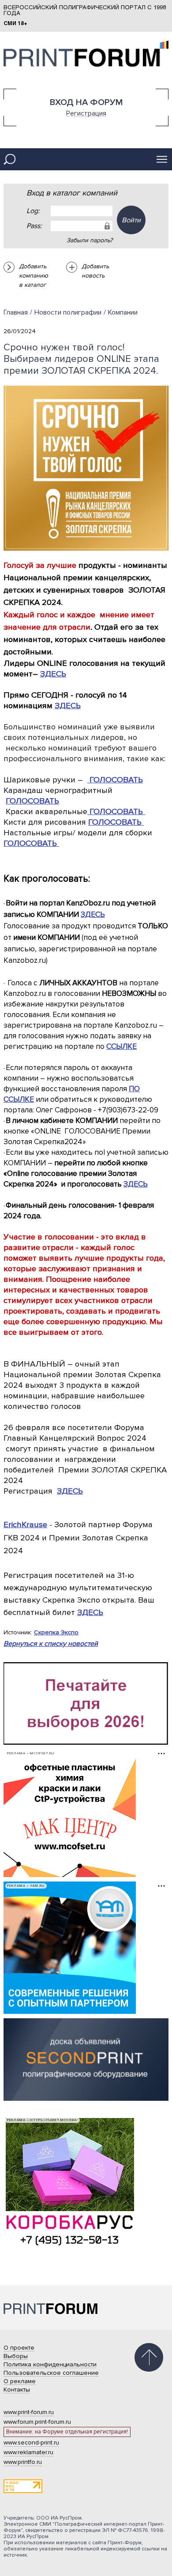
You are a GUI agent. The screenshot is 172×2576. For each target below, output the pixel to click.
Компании (123, 312)
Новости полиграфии (68, 312)
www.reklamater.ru (28, 2452)
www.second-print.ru (31, 2443)
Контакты (17, 2390)
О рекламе (20, 2381)
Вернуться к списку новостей (51, 1644)
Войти (131, 220)
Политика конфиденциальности (50, 2364)
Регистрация (86, 113)
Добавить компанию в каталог (34, 276)
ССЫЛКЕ (122, 1046)
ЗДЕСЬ (53, 674)
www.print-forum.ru (29, 2412)
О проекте (19, 2348)
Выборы (16, 2356)
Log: (33, 211)
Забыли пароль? (90, 240)
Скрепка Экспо (56, 1632)
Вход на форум (86, 102)
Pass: (34, 226)
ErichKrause (25, 1525)
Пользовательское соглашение (51, 2373)
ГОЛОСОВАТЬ (116, 780)
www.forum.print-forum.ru (37, 2422)
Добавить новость (95, 271)
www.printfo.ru (23, 2462)
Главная (16, 312)
